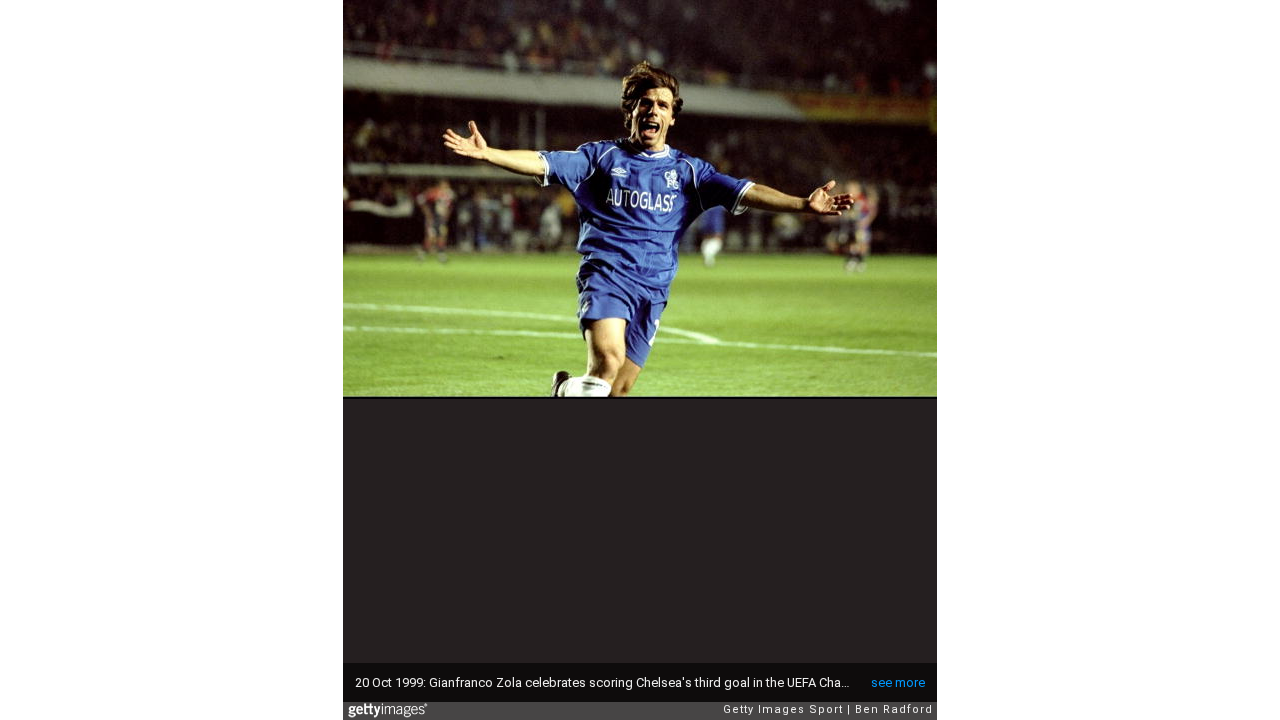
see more (898, 682)
